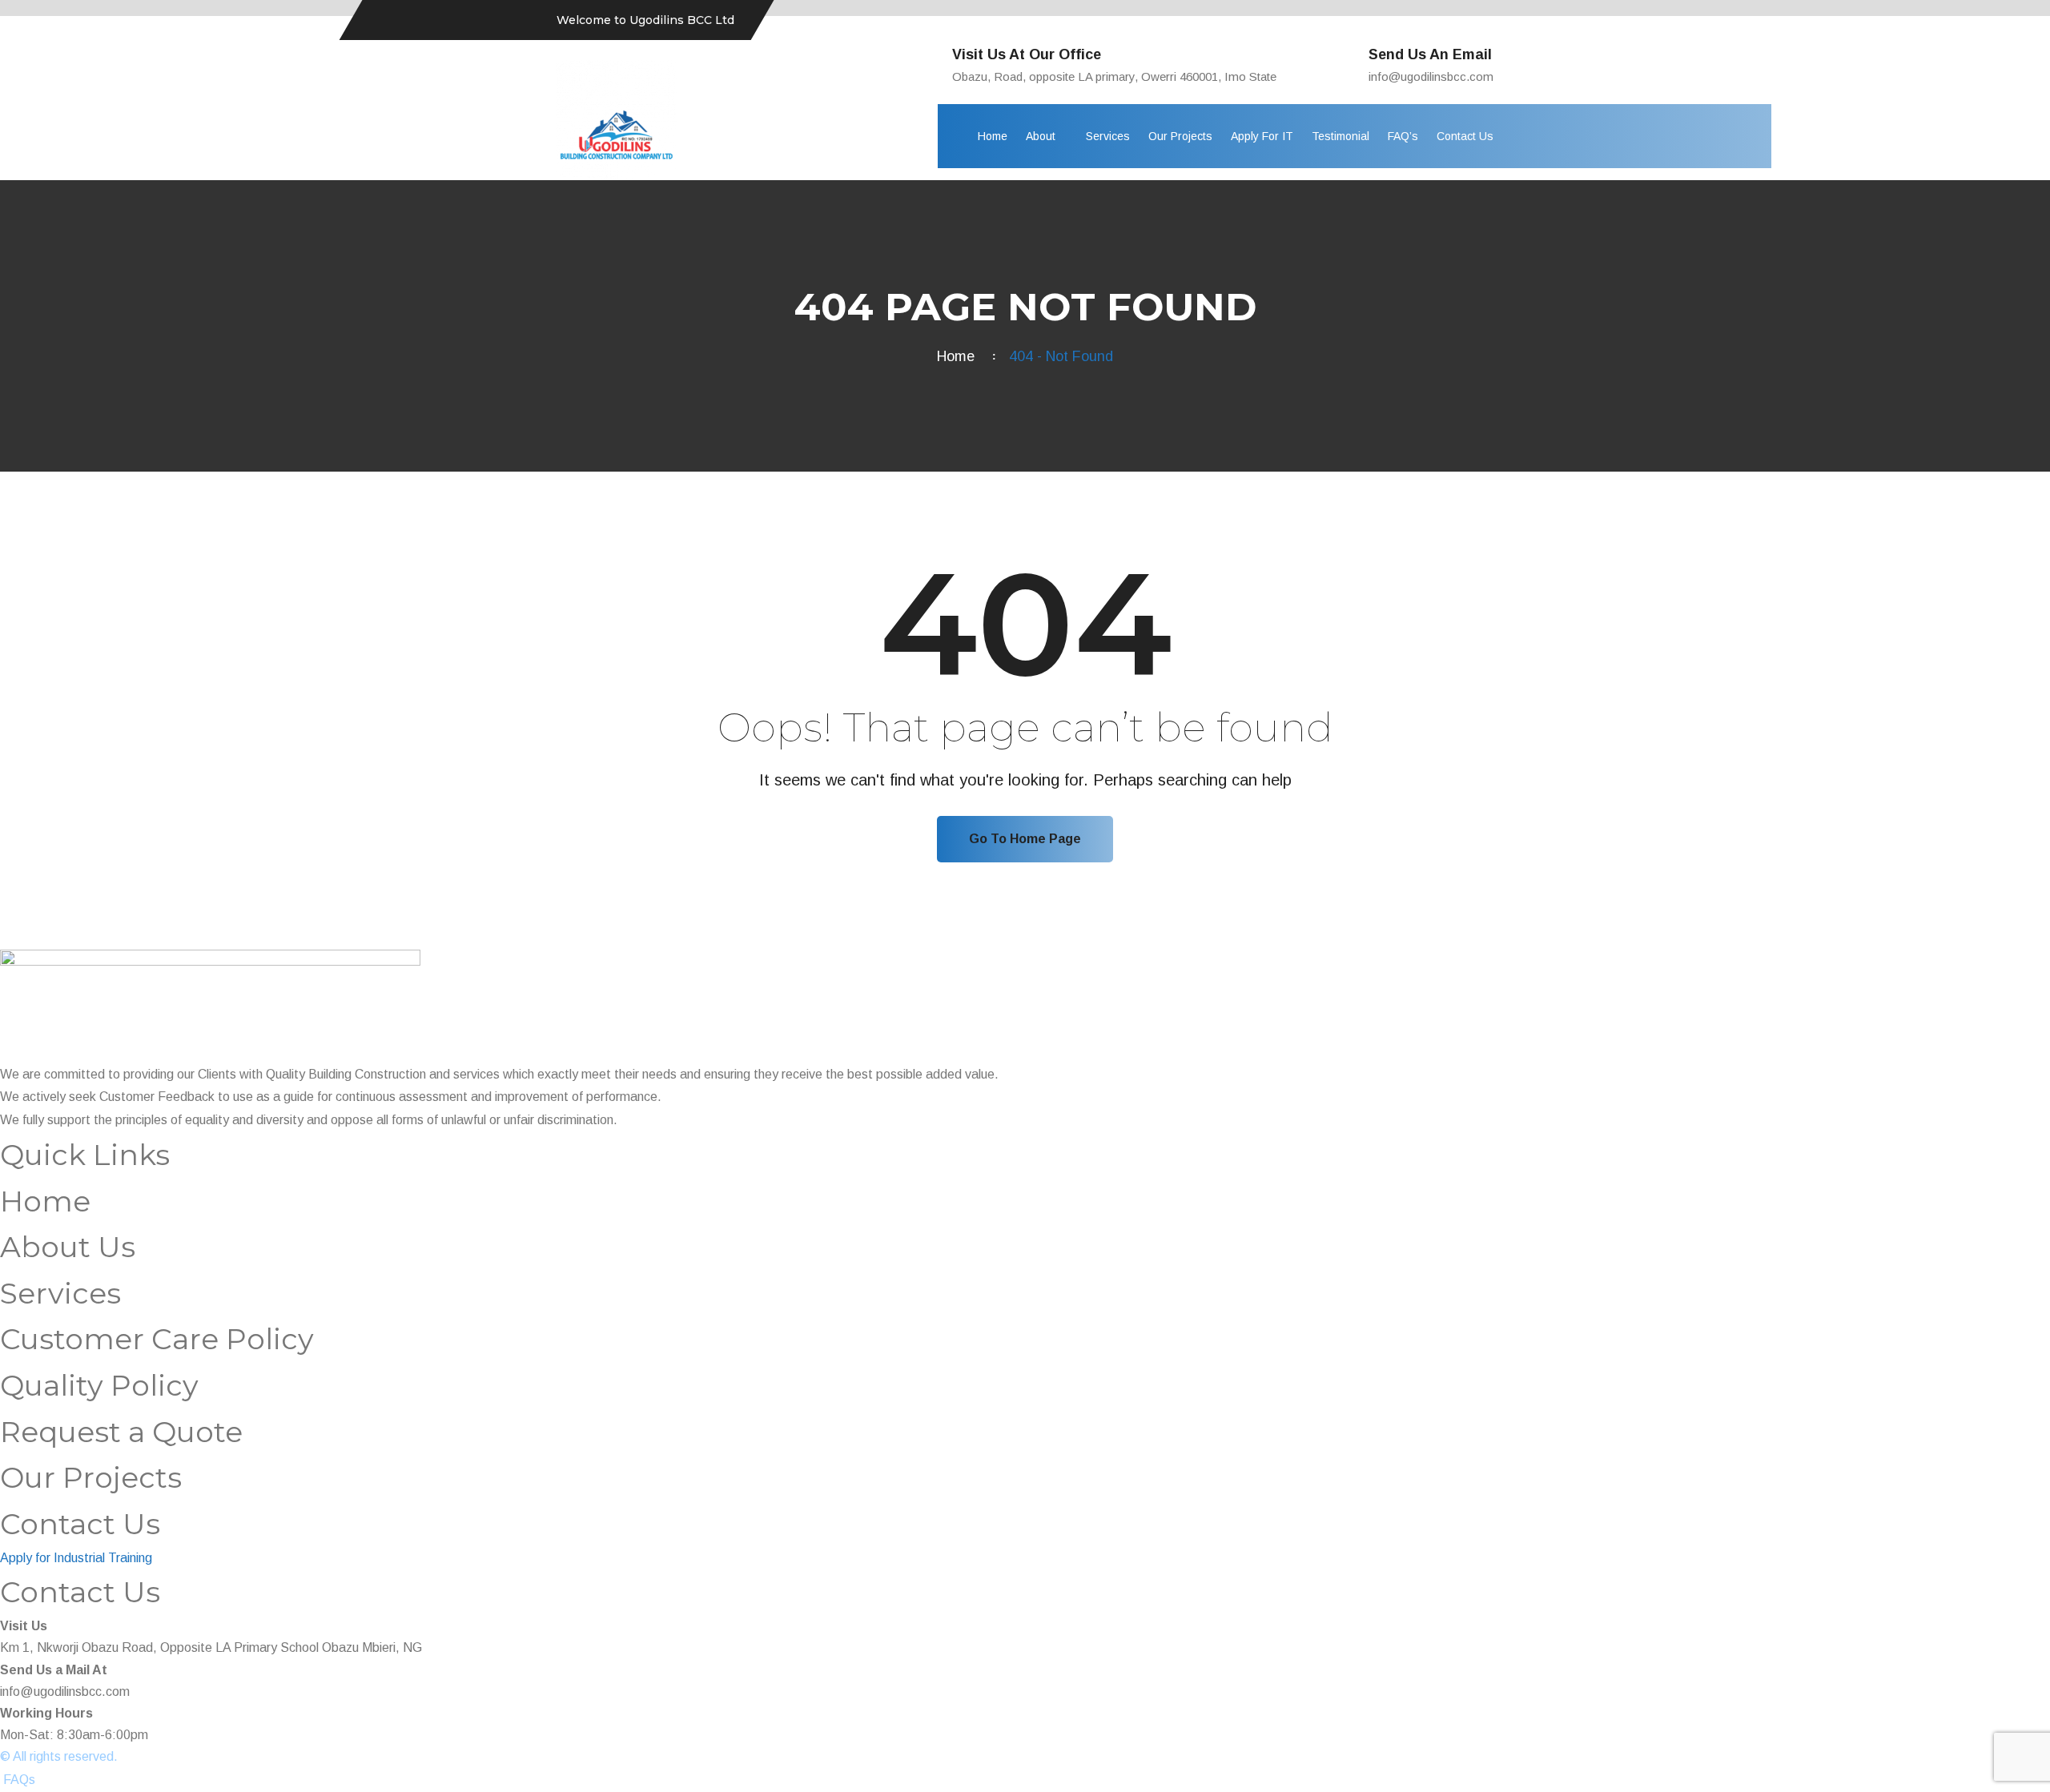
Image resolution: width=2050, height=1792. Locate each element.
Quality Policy (99, 1385)
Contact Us (1465, 136)
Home (993, 136)
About (1041, 136)
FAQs (19, 1780)
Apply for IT (1262, 136)
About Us (68, 1247)
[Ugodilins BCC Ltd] (617, 119)
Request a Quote (121, 1432)
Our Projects (1180, 136)
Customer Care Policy (157, 1339)
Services (1108, 136)
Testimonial (1341, 136)
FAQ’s (1403, 136)
